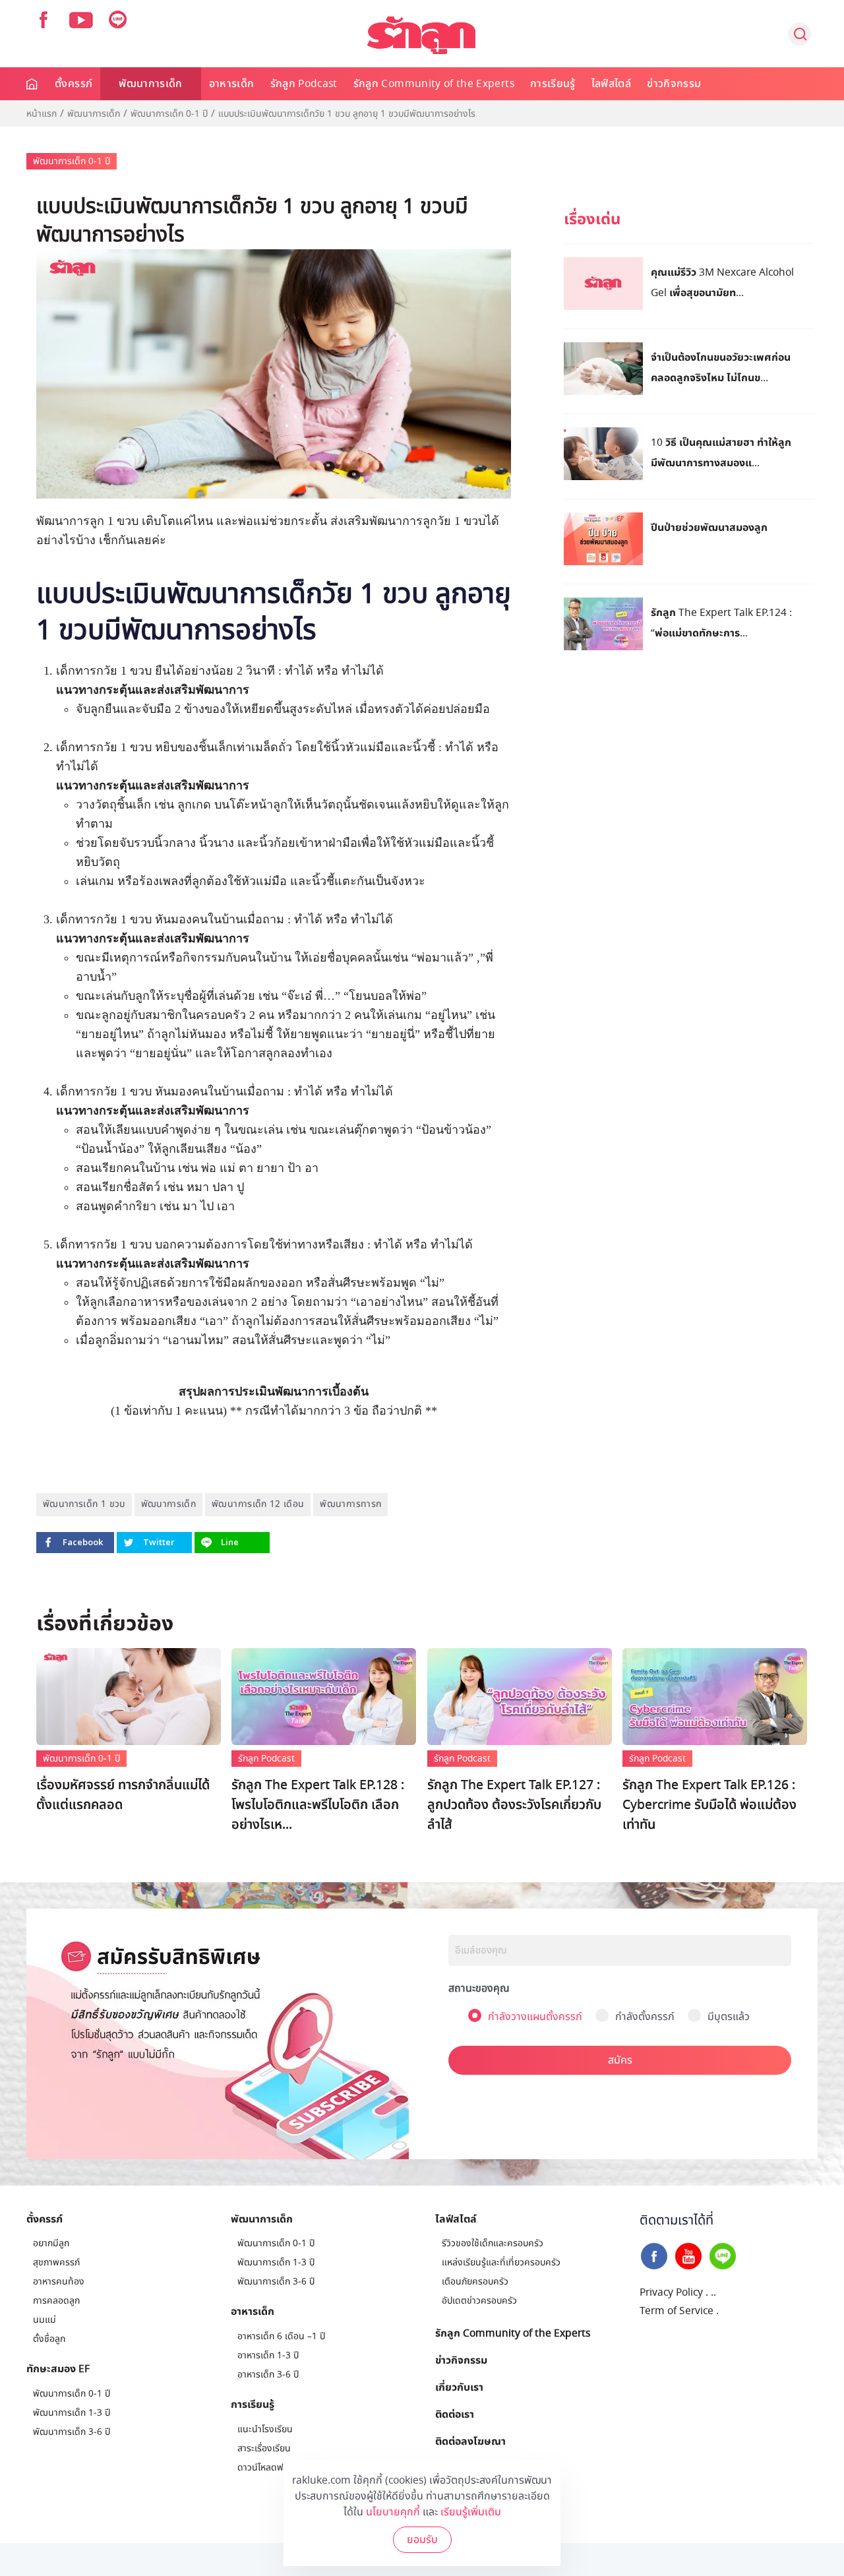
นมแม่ (45, 2320)
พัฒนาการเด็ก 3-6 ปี (72, 2432)
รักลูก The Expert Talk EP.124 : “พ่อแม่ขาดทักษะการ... (721, 622)
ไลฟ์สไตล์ (611, 84)
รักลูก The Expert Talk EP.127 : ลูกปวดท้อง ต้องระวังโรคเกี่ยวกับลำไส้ (514, 1805)
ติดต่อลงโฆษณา (470, 2441)
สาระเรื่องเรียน (264, 2448)
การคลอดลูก (56, 2301)
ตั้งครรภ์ (74, 84)
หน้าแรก (42, 114)
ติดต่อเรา (455, 2414)
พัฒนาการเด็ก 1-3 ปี (72, 2413)
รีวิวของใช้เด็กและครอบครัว (493, 2243)
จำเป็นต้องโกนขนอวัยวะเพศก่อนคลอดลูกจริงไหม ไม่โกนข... (721, 367)
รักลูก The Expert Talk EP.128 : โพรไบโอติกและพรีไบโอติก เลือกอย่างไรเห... (318, 1805)
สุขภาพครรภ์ (56, 2262)
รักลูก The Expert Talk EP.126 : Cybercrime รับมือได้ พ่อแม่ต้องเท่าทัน (709, 1805)
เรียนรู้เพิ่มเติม (471, 2512)
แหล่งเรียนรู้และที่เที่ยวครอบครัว (501, 2262)
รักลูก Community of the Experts (434, 84)
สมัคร (620, 2060)
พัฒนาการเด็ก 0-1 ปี (169, 114)
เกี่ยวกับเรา (459, 2387)
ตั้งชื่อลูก (49, 2339)
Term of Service (677, 2311)
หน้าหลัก (33, 84)
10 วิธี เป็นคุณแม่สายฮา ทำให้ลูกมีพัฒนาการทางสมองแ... (721, 452)
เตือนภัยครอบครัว (475, 2282)
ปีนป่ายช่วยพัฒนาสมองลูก (709, 527)
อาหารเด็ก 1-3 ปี (268, 2355)
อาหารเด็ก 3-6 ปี (268, 2375)
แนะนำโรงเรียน (265, 2429)
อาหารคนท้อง (59, 2282)
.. (713, 2292)
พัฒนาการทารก (350, 1504)
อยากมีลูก (51, 2243)
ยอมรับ (422, 2540)
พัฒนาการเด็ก (151, 84)
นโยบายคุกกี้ (393, 2512)
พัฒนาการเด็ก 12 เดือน (258, 1504)
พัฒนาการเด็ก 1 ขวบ (84, 1504)
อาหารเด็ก (232, 84)
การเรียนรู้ (553, 84)
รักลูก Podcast (304, 84)
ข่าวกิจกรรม (674, 84)
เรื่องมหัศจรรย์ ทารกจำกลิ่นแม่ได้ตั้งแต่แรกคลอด (123, 1795)
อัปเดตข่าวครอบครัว (479, 2301)
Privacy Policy (671, 2292)
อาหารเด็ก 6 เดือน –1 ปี (281, 2336)
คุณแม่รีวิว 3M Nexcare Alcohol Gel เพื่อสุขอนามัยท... (722, 282)
